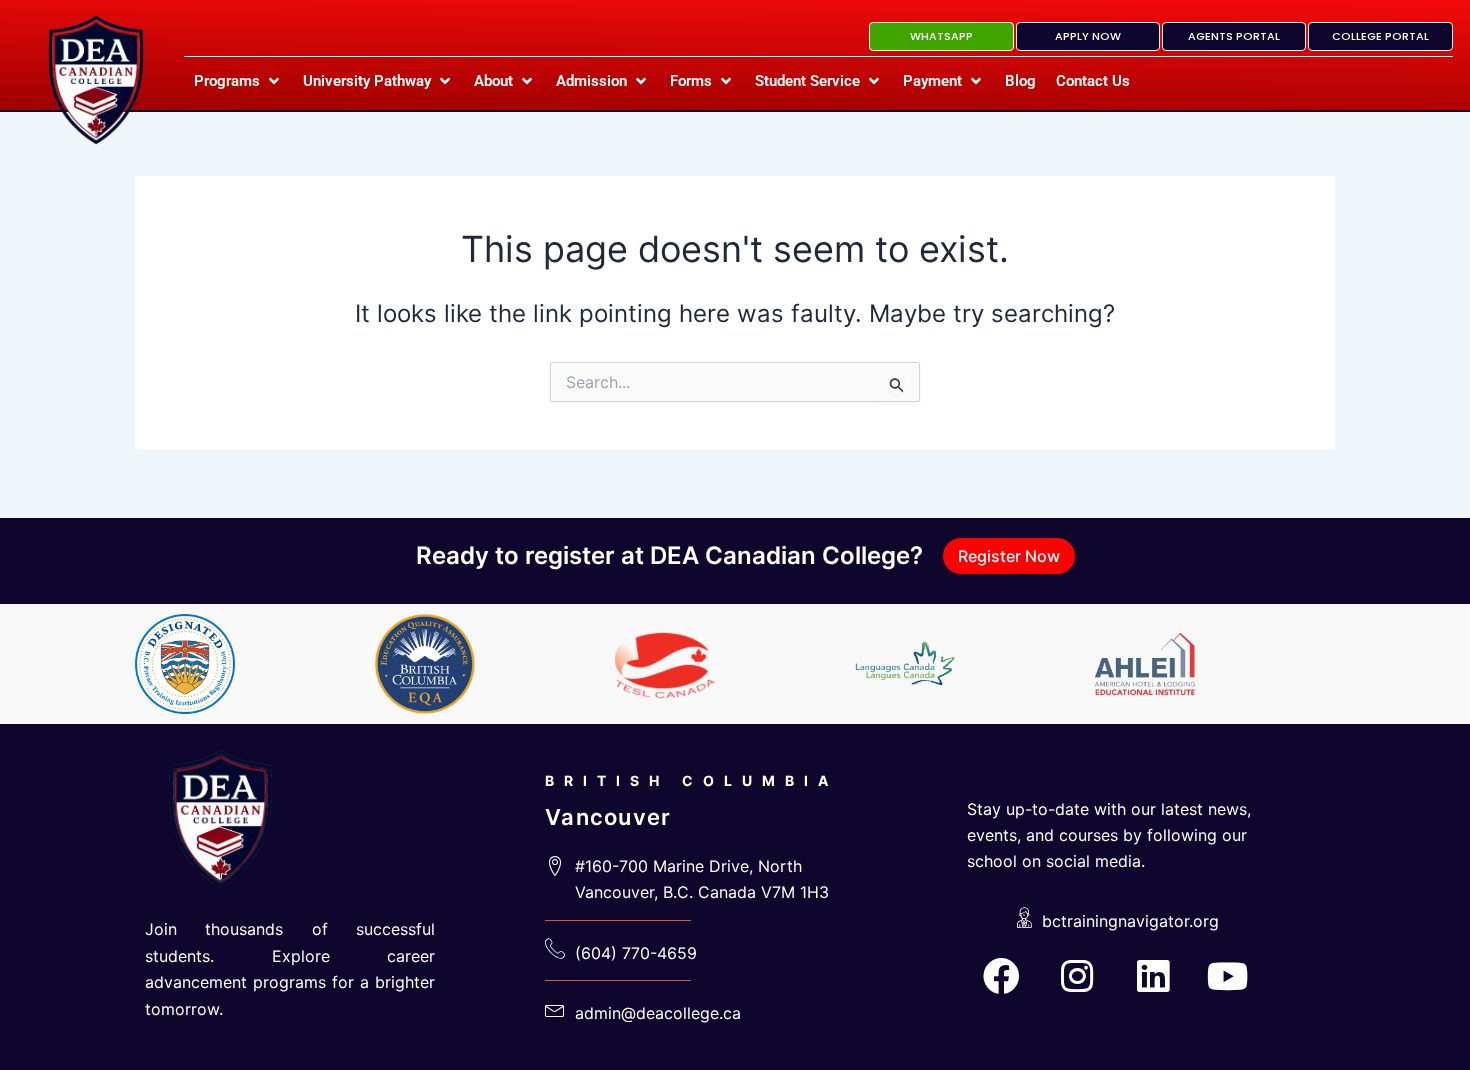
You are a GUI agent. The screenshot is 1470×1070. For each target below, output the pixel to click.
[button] (238, 81)
